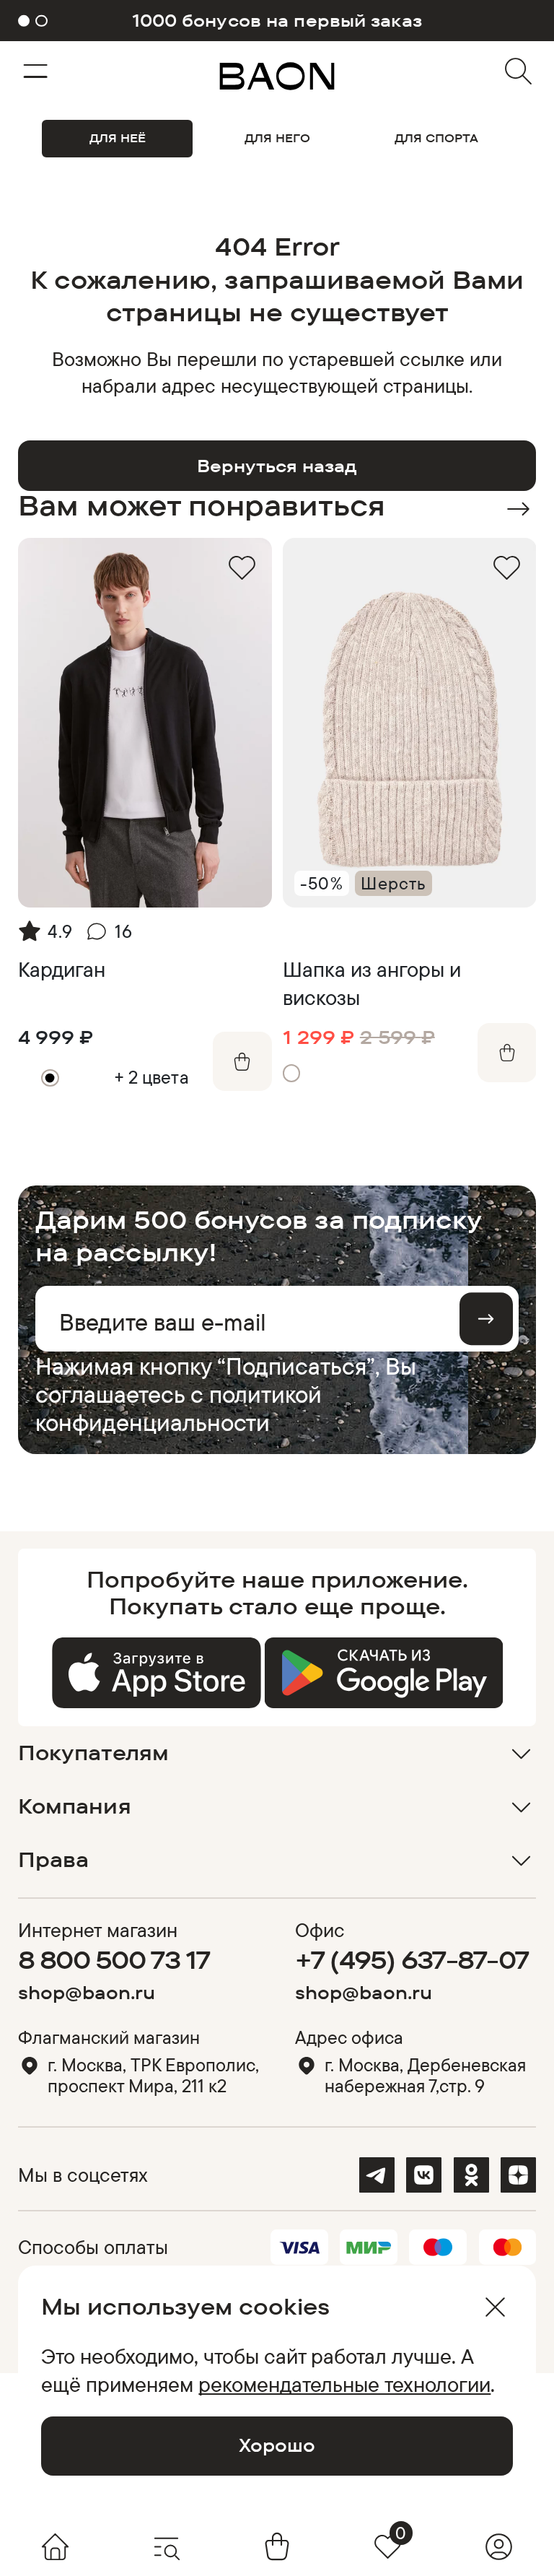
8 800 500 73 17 (114, 1959)
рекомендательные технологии (344, 2384)
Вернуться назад (277, 466)
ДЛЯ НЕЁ (118, 138)
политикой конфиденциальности (179, 1408)
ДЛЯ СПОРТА (436, 138)
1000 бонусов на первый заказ (277, 21)
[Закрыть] (495, 2307)
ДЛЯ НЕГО (277, 138)
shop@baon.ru (87, 1992)
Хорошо (277, 2445)
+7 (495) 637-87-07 (412, 1959)
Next (518, 509)
